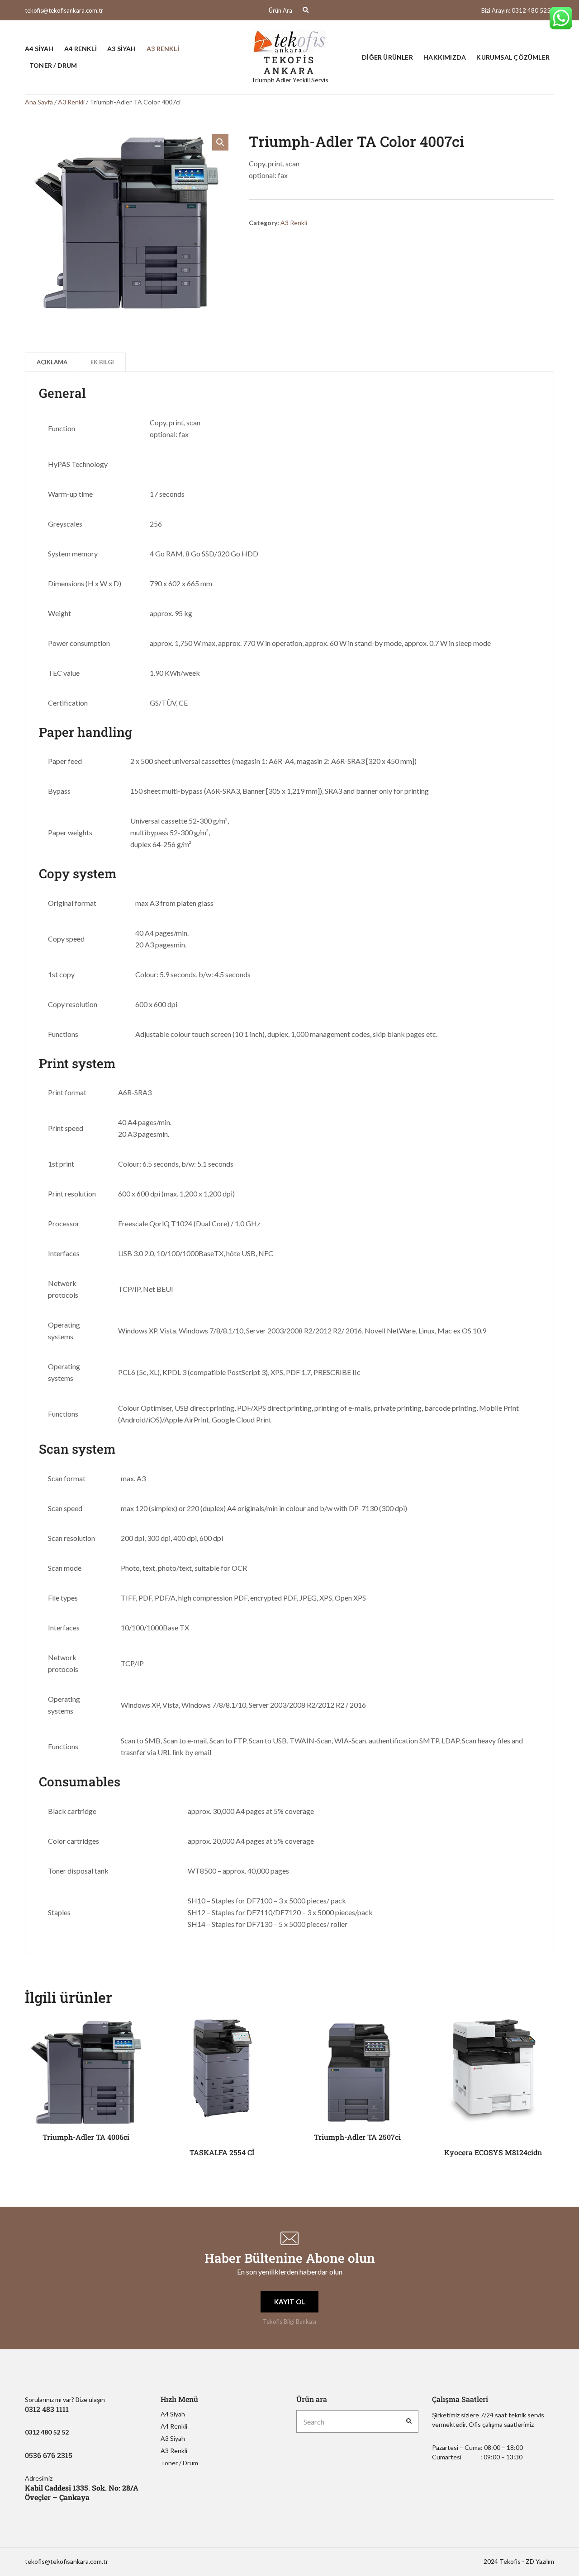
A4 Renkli (81, 49)
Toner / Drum (53, 65)
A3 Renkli (163, 49)
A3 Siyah (122, 49)
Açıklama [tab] (52, 362)
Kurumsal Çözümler (513, 57)
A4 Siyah (39, 49)
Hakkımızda (445, 57)
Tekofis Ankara (289, 65)
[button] (220, 142)
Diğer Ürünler (387, 57)
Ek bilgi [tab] (102, 362)
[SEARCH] (409, 2421)
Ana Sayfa (39, 102)
